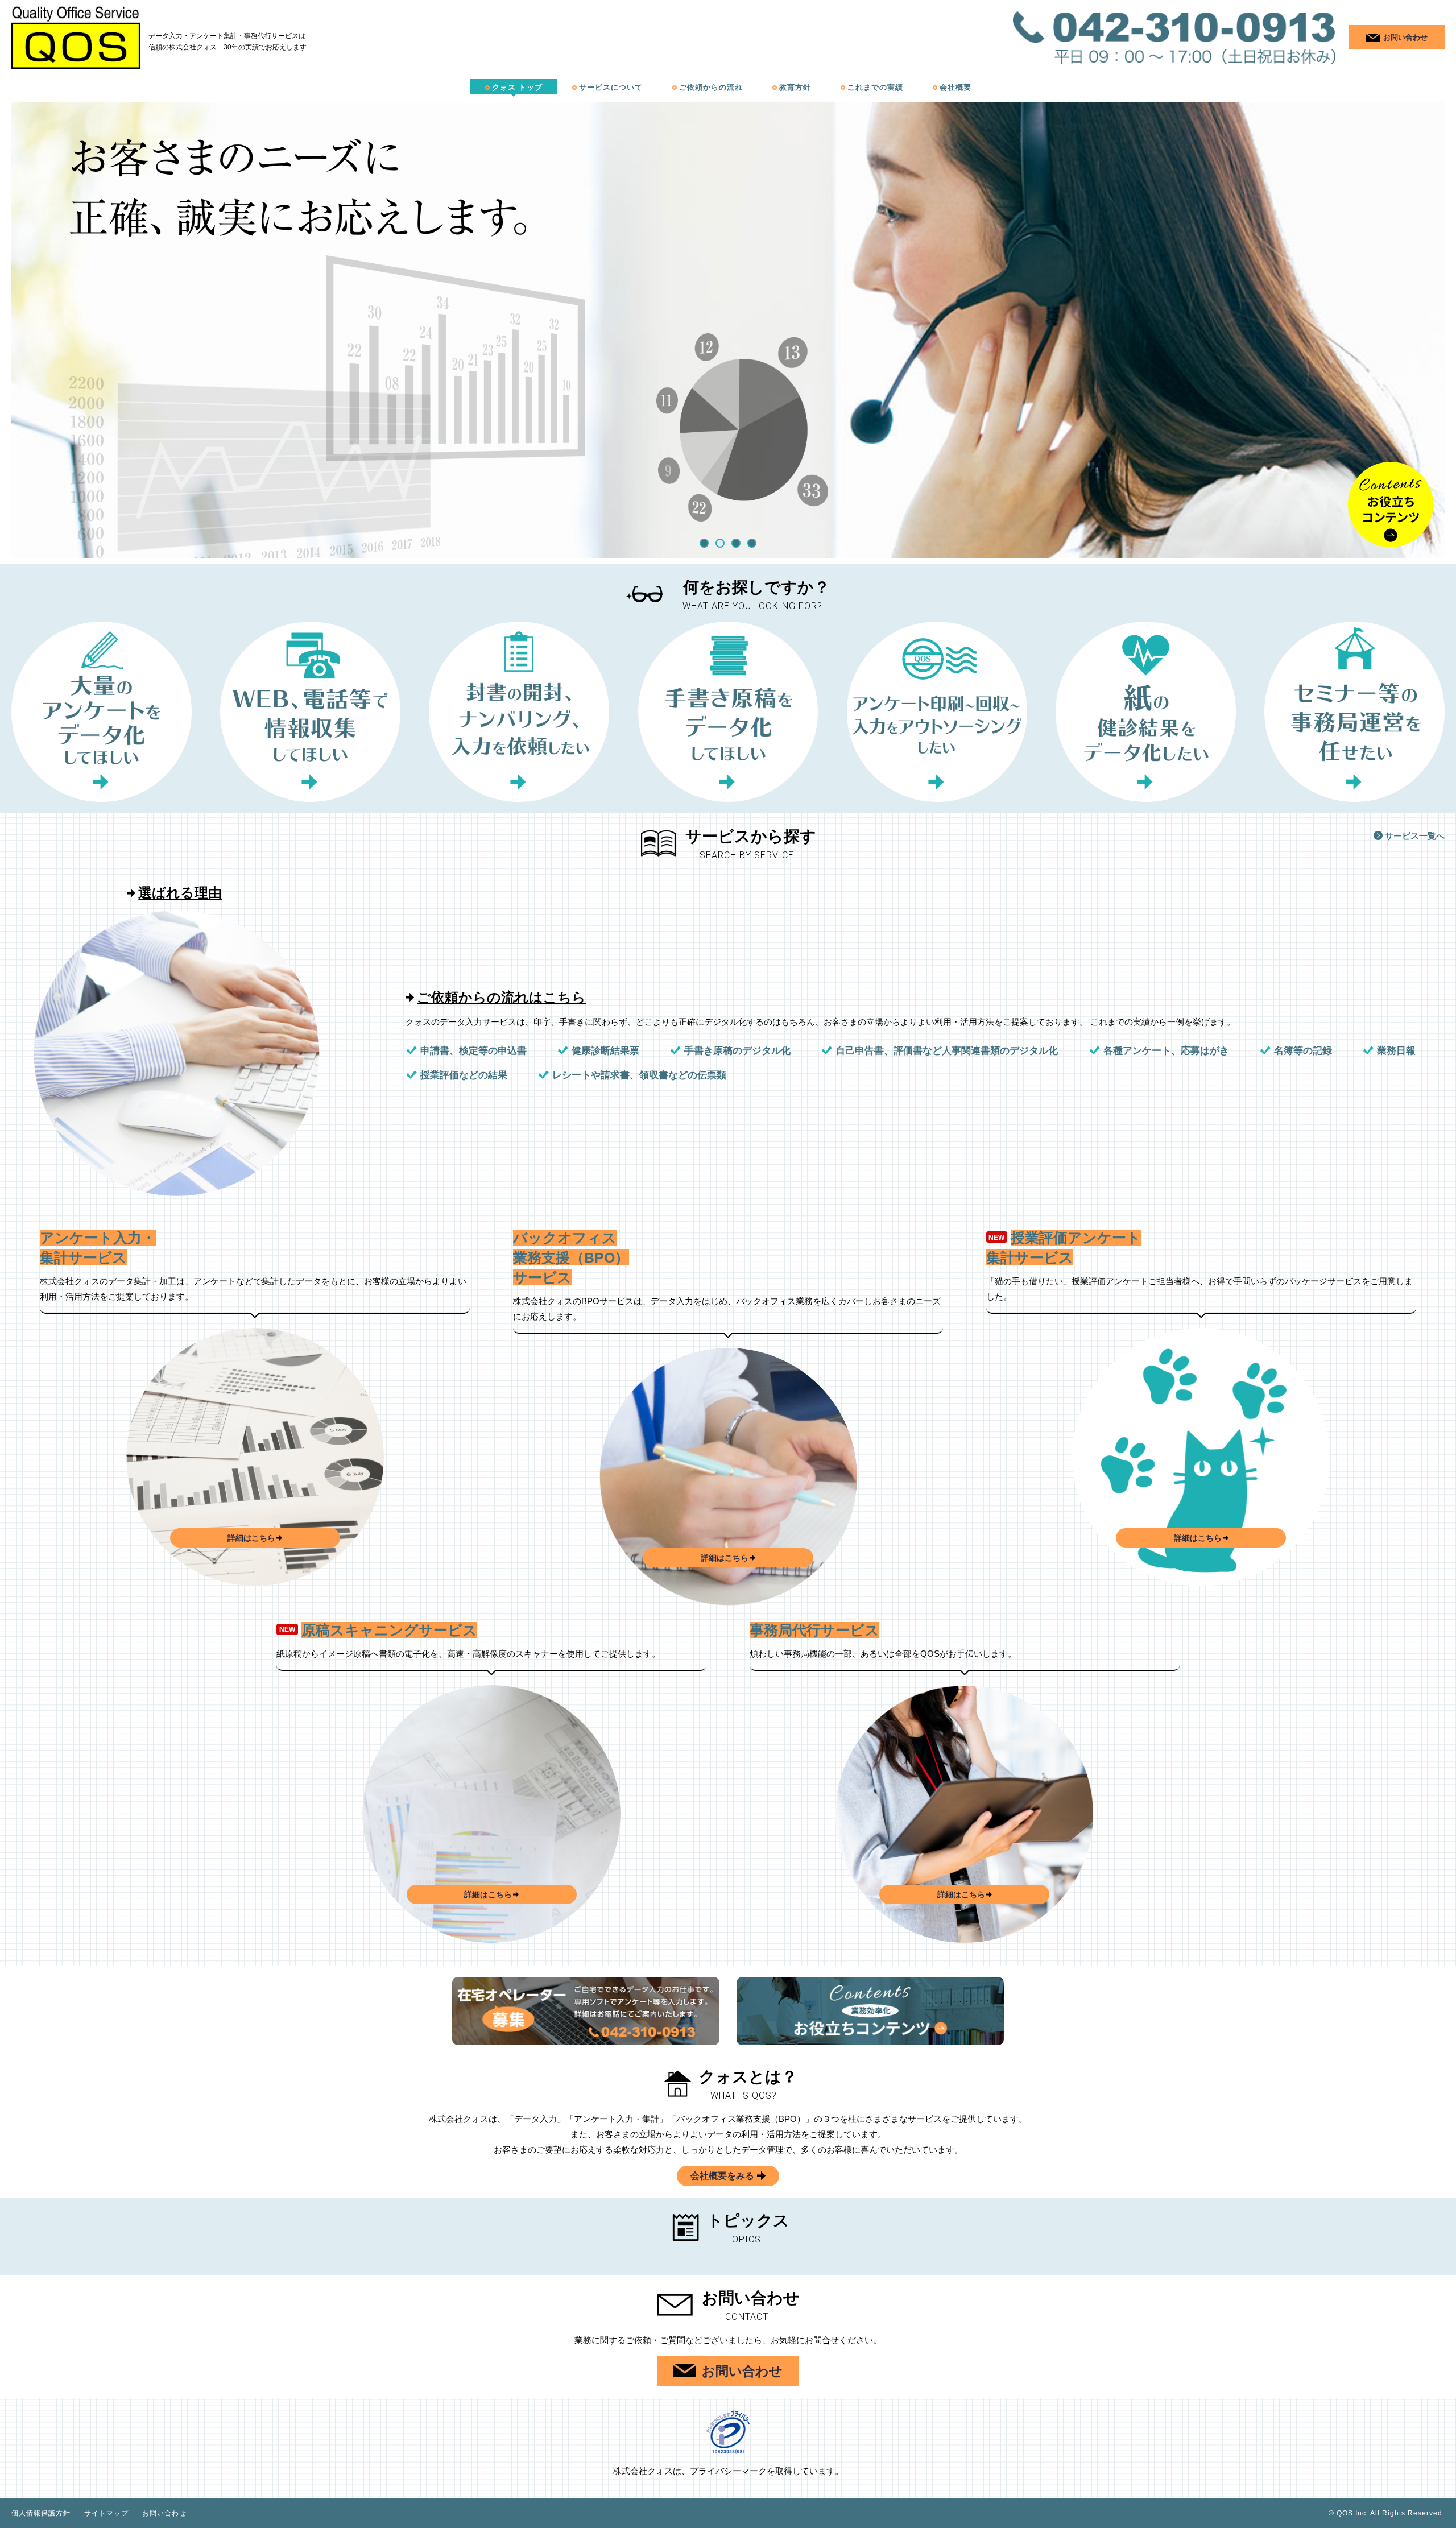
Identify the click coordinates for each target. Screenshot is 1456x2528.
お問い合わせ (164, 2513)
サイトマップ (106, 2513)
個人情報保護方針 (41, 2513)
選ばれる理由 (180, 893)
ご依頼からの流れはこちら (501, 997)
